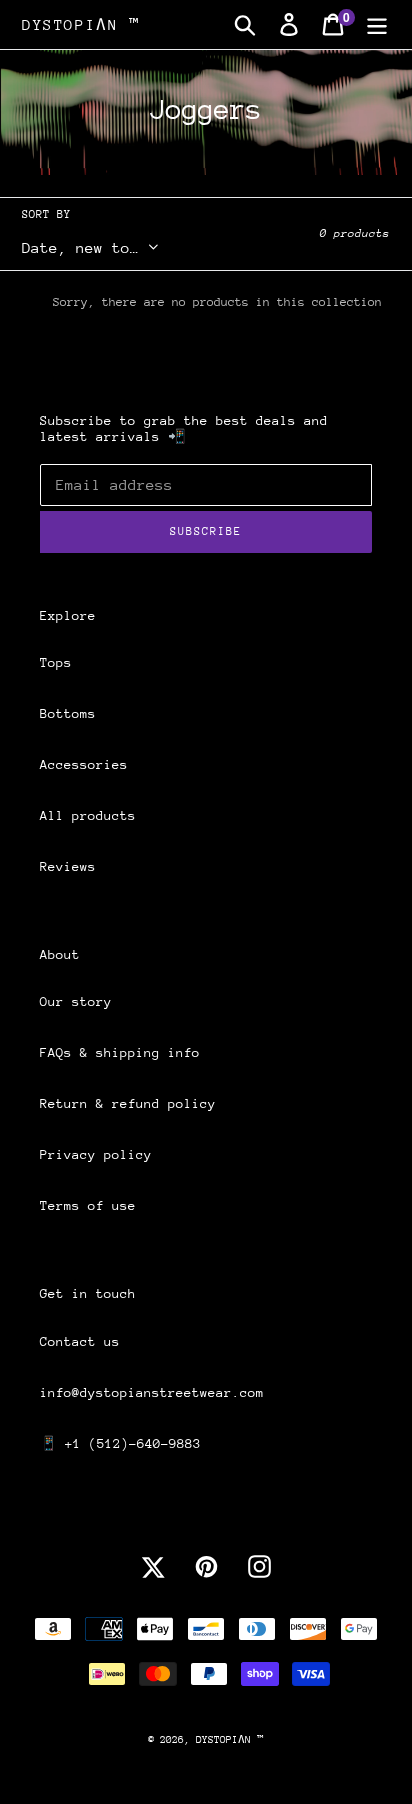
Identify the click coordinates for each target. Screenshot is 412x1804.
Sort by (46, 214)
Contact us (80, 1341)
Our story (76, 1001)
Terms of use (88, 1205)
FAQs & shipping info (120, 1052)
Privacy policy (96, 1154)
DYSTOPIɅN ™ (81, 24)
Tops (56, 662)
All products (88, 815)
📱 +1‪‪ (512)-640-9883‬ (120, 1443)
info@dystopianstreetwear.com (152, 1392)
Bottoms (68, 713)
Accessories (84, 764)
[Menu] (377, 24)
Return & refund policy (128, 1103)
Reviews (68, 866)
